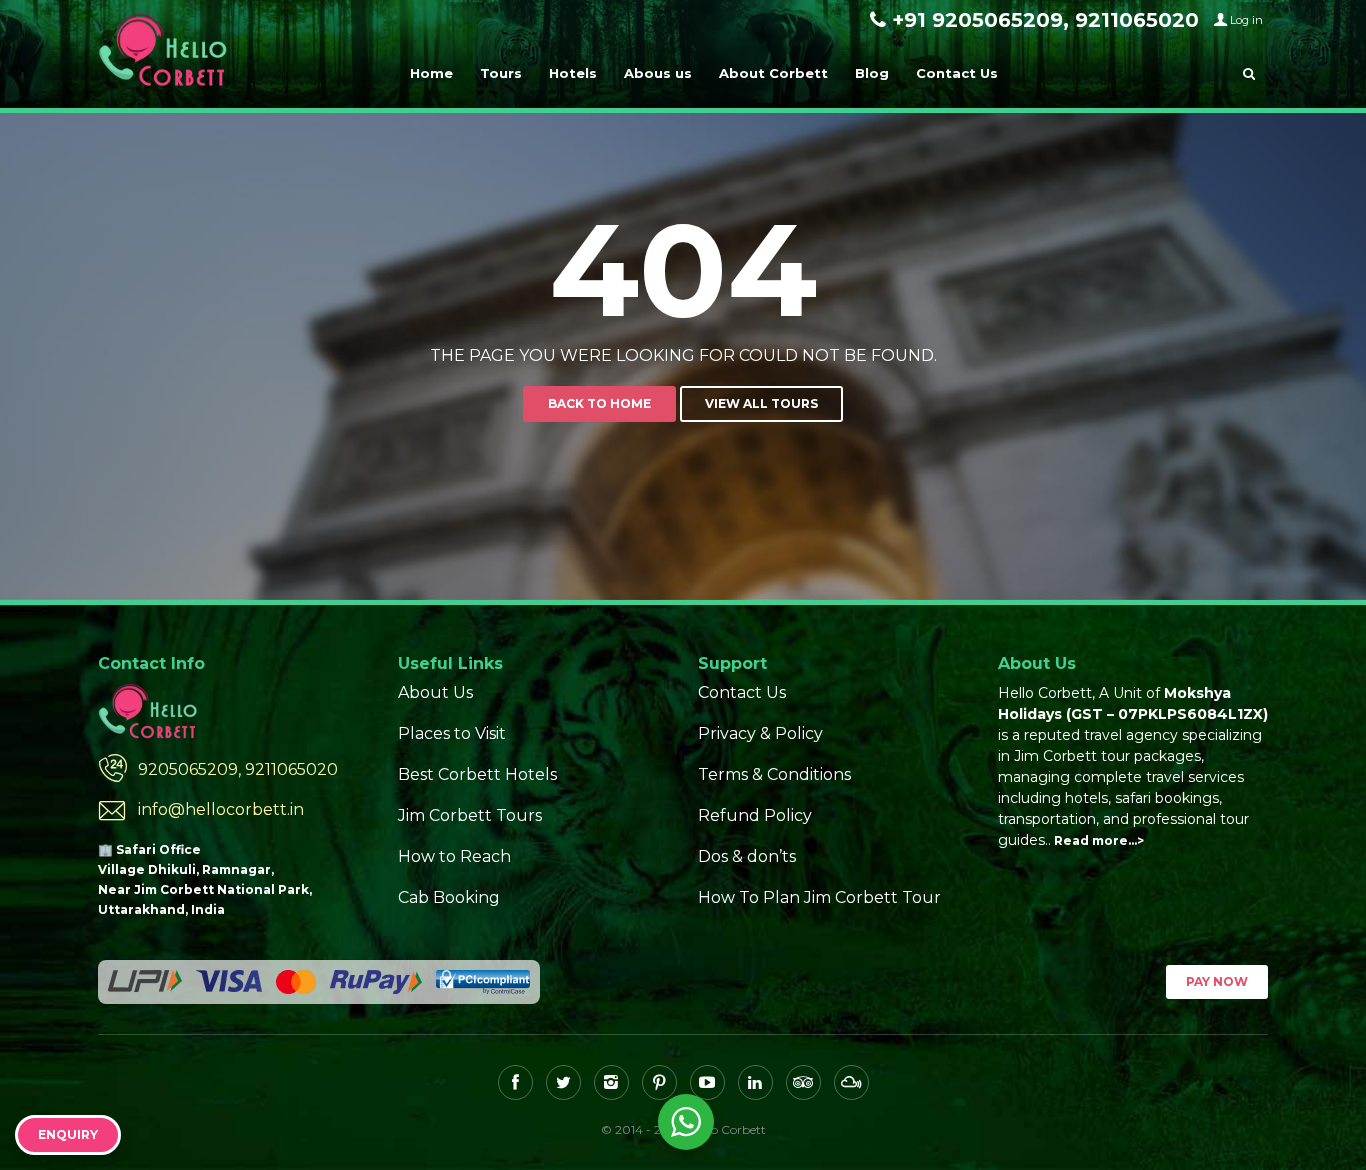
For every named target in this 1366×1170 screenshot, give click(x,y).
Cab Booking (449, 897)
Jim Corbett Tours (470, 815)
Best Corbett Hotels (477, 774)
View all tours (761, 403)
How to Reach (454, 856)
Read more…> (1099, 840)
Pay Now (1217, 981)
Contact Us (957, 73)
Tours (501, 73)
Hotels (573, 73)
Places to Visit (452, 733)
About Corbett (773, 73)
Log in (1246, 20)
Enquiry (68, 1134)
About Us (435, 692)
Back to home (599, 403)
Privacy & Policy (760, 733)
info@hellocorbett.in (221, 809)
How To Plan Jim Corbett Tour (819, 897)
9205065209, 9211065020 (238, 769)
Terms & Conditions (774, 774)
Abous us (658, 73)
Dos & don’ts (747, 856)
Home (431, 73)
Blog (872, 73)
